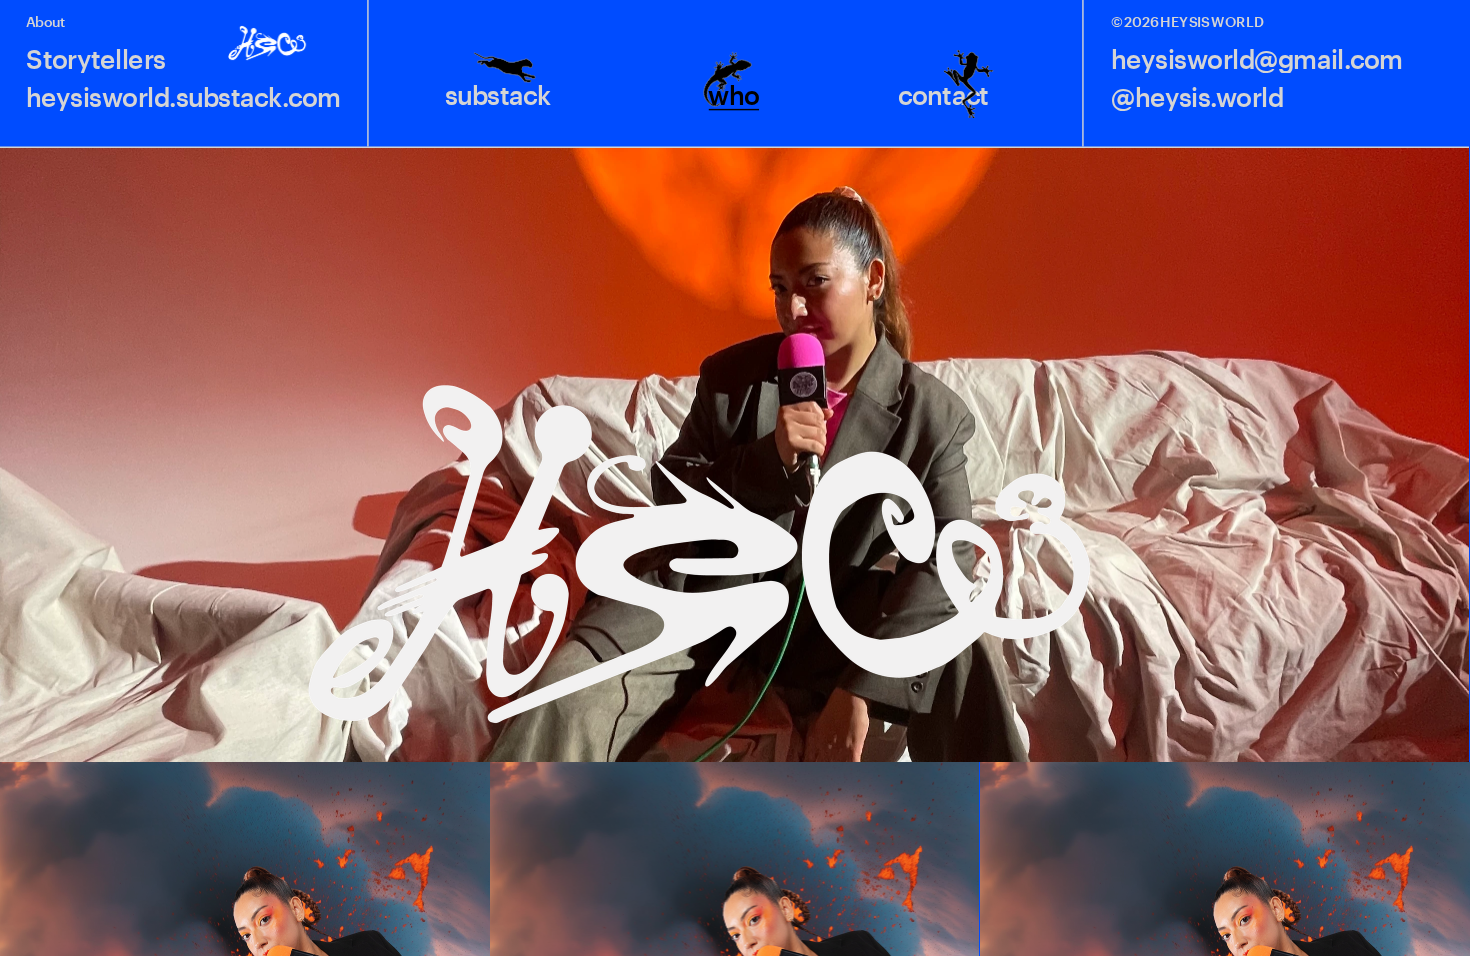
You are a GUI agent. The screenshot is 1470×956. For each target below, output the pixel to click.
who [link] (734, 96)
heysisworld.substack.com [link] (183, 98)
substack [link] (497, 96)
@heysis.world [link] (1197, 98)
